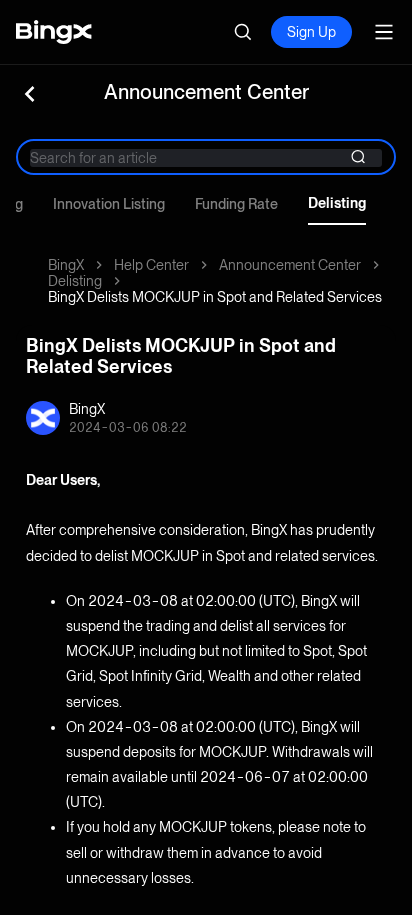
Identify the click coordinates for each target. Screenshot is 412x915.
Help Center (151, 265)
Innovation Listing (109, 204)
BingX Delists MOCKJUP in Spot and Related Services (215, 297)
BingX (66, 265)
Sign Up (311, 32)
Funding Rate (236, 204)
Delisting (337, 203)
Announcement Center (290, 265)
